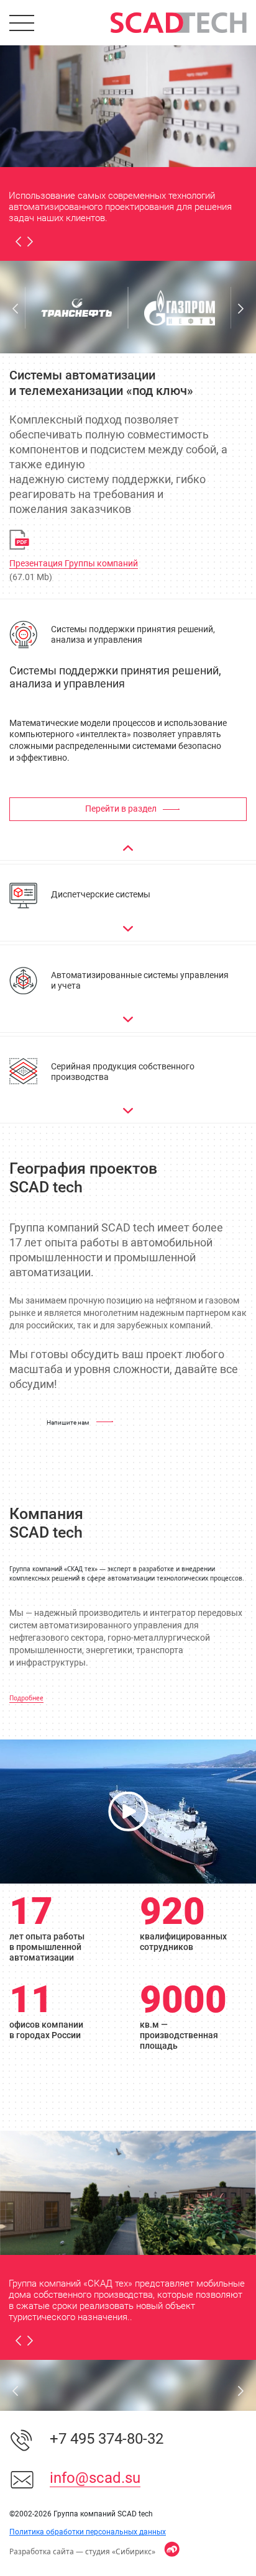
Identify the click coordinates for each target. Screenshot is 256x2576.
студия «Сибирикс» (120, 2551)
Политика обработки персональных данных (88, 2532)
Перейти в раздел (121, 809)
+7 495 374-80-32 (107, 2439)
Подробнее (26, 1698)
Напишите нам (68, 1422)
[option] (128, 105)
